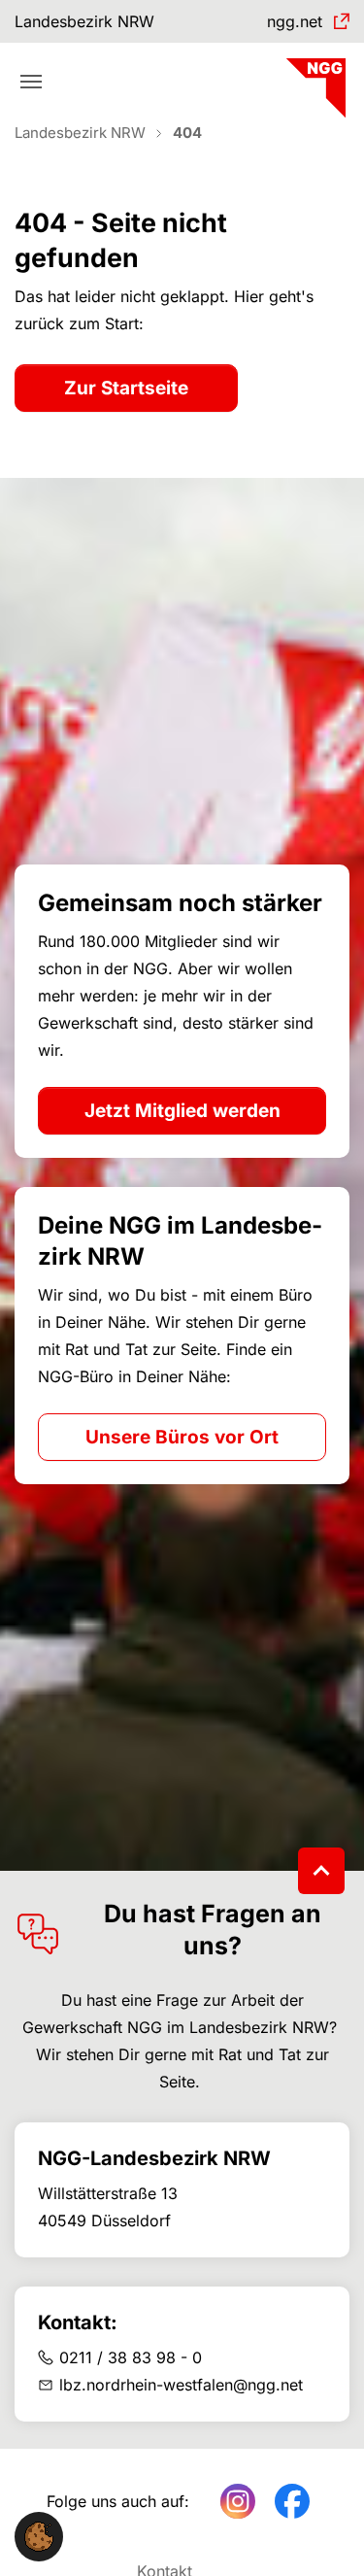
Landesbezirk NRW (84, 21)
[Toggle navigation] (31, 82)
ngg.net (295, 21)
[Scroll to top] (321, 1871)
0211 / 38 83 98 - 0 (131, 2357)
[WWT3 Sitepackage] (314, 81)
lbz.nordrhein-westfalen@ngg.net (181, 2385)
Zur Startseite (126, 388)
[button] (39, 2535)
